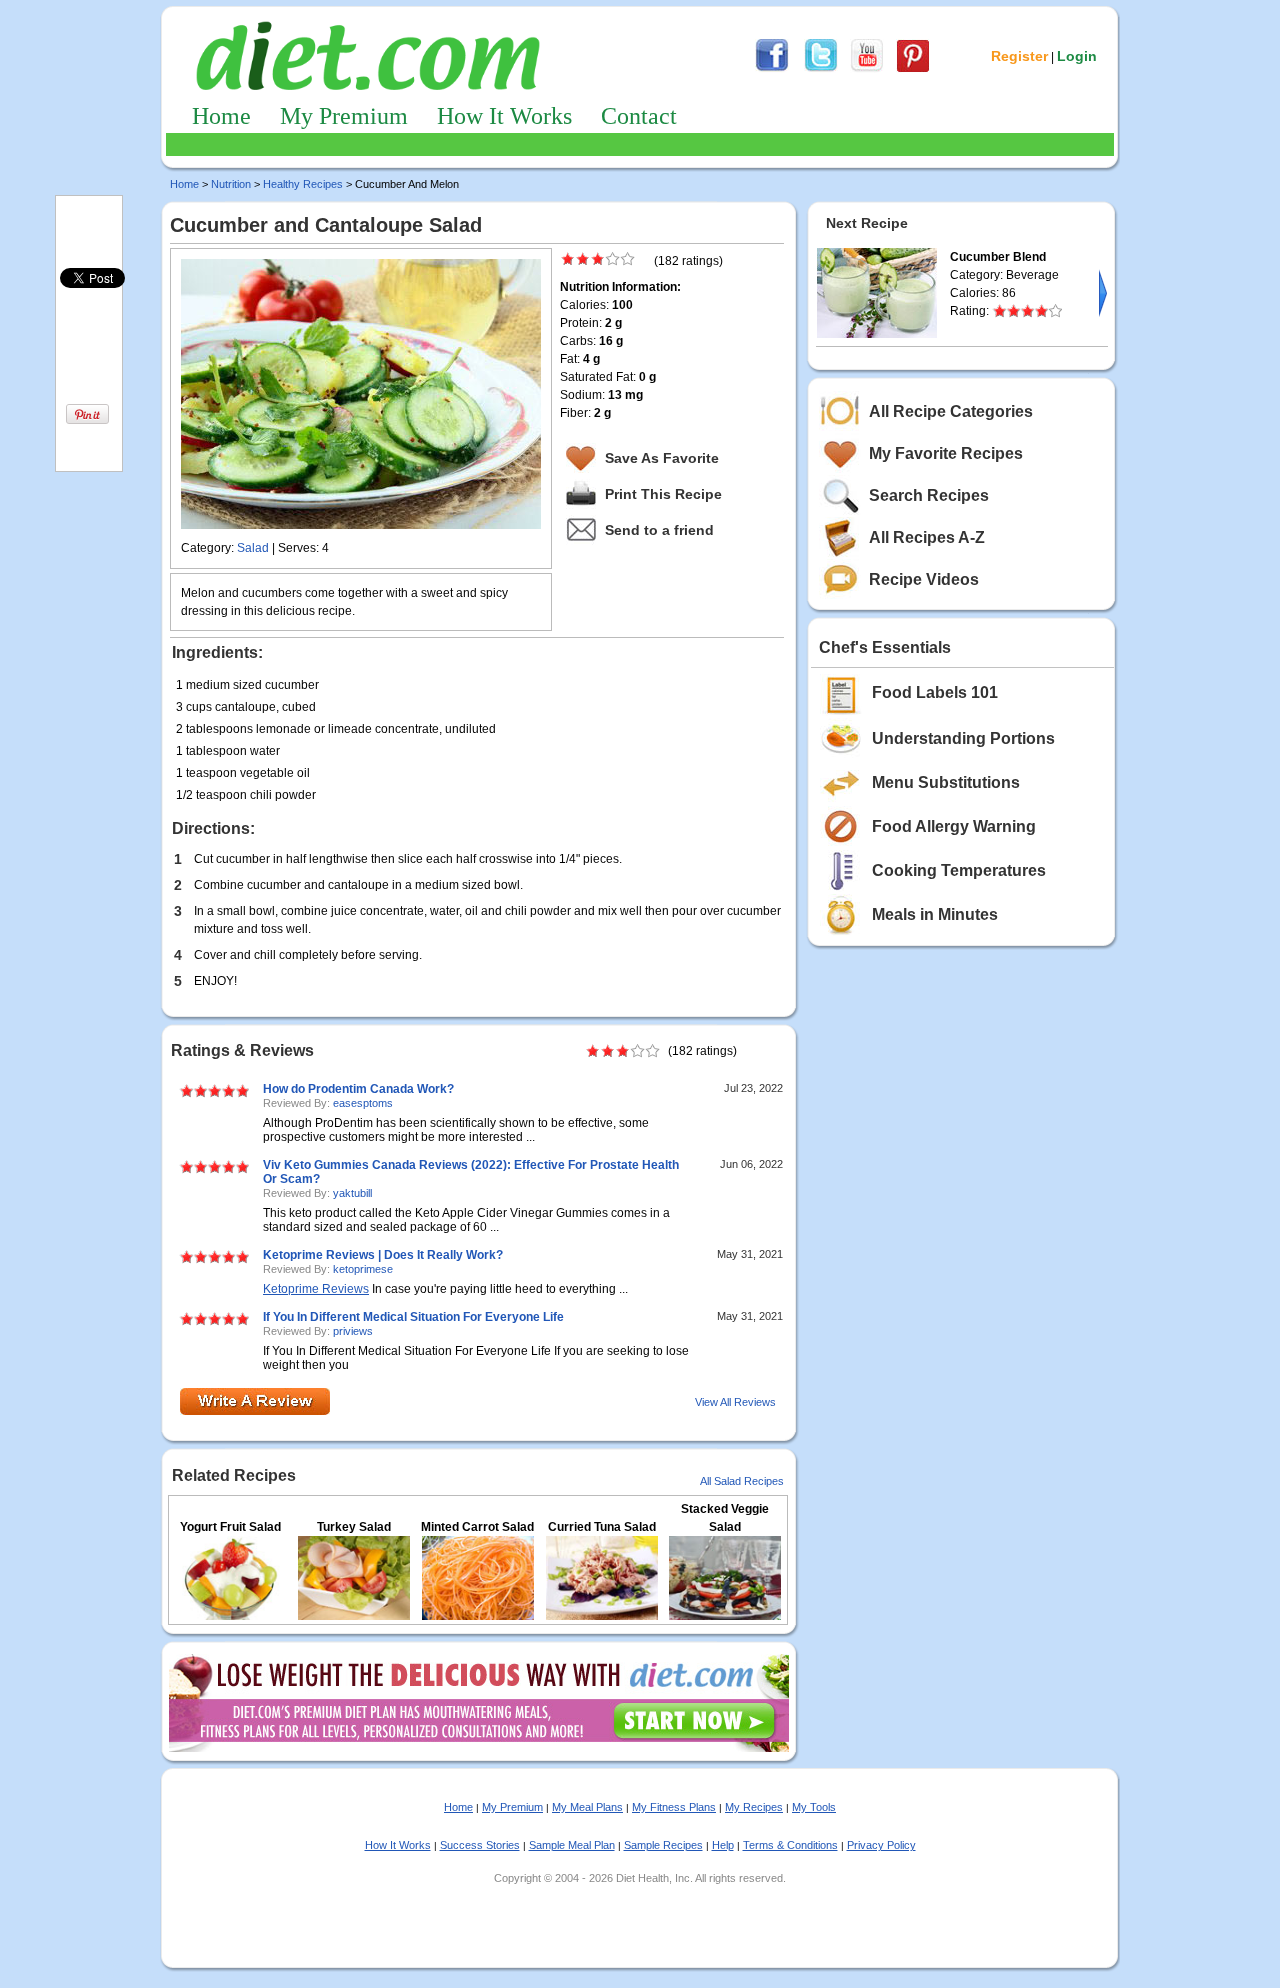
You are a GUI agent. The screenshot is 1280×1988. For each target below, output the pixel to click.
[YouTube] (867, 69)
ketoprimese (363, 1269)
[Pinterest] (913, 69)
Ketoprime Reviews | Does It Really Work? (383, 1255)
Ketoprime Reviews (316, 1289)
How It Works (504, 116)
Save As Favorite (662, 458)
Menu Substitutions (946, 782)
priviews (353, 1331)
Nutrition (231, 184)
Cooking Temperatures (959, 870)
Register (1019, 56)
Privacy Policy (881, 1845)
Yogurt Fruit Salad (230, 1527)
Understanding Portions (963, 738)
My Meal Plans (587, 1807)
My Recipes (754, 1807)
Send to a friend (659, 530)
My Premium (344, 116)
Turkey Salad (354, 1527)
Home (221, 116)
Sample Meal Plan (572, 1845)
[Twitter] (821, 69)
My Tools (814, 1807)
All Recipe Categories (951, 411)
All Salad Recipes (742, 1481)
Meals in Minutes (935, 914)
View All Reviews (735, 1402)
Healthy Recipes (303, 184)
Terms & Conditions (790, 1845)
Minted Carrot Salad (477, 1527)
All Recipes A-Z (927, 537)
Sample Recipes (663, 1845)
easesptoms (363, 1103)
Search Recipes (929, 495)
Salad (253, 548)
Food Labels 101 (935, 692)
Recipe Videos (924, 579)
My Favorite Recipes (946, 453)
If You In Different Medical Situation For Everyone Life (413, 1317)
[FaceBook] (772, 69)
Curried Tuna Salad (602, 1527)
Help (723, 1845)
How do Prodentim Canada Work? (358, 1089)
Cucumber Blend (998, 257)
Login (1077, 56)
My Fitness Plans (674, 1807)
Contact (639, 116)
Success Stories (480, 1845)
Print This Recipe (663, 494)
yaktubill (352, 1193)
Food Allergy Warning (954, 826)
